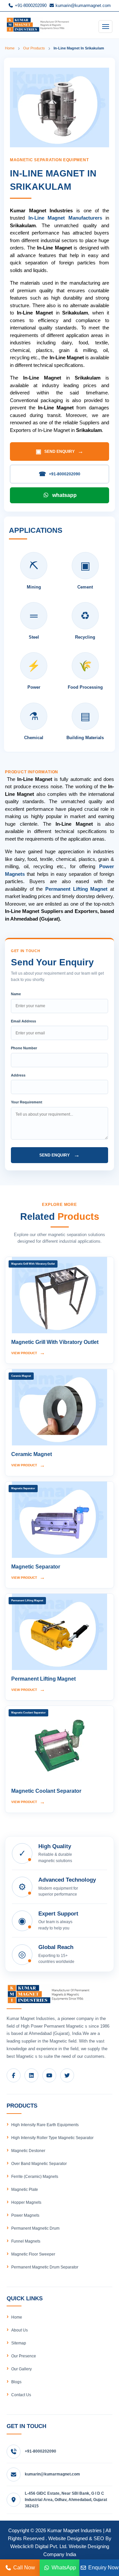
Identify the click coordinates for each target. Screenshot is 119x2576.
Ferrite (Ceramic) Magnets (35, 2177)
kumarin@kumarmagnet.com (82, 5)
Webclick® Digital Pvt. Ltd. (39, 2546)
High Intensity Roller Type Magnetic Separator (52, 2138)
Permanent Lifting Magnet (76, 889)
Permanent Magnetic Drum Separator (45, 2267)
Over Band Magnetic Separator (39, 2164)
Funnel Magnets (26, 2241)
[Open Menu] (105, 27)
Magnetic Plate (25, 2190)
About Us (20, 2330)
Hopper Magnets (26, 2202)
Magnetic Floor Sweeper (33, 2254)
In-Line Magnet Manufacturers (65, 218)
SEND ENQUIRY (59, 452)
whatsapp (64, 495)
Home (10, 48)
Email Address (23, 1021)
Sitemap (19, 2343)
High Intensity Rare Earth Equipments (45, 2125)
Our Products (34, 48)
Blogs (16, 2382)
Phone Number (24, 1048)
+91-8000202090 (30, 5)
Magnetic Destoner (28, 2151)
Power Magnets (25, 2215)
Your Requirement (27, 1102)
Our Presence (24, 2356)
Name (16, 994)
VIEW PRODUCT (28, 1353)
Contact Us (21, 2395)
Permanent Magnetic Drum (35, 2228)
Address (18, 1075)
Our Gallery (21, 2369)
